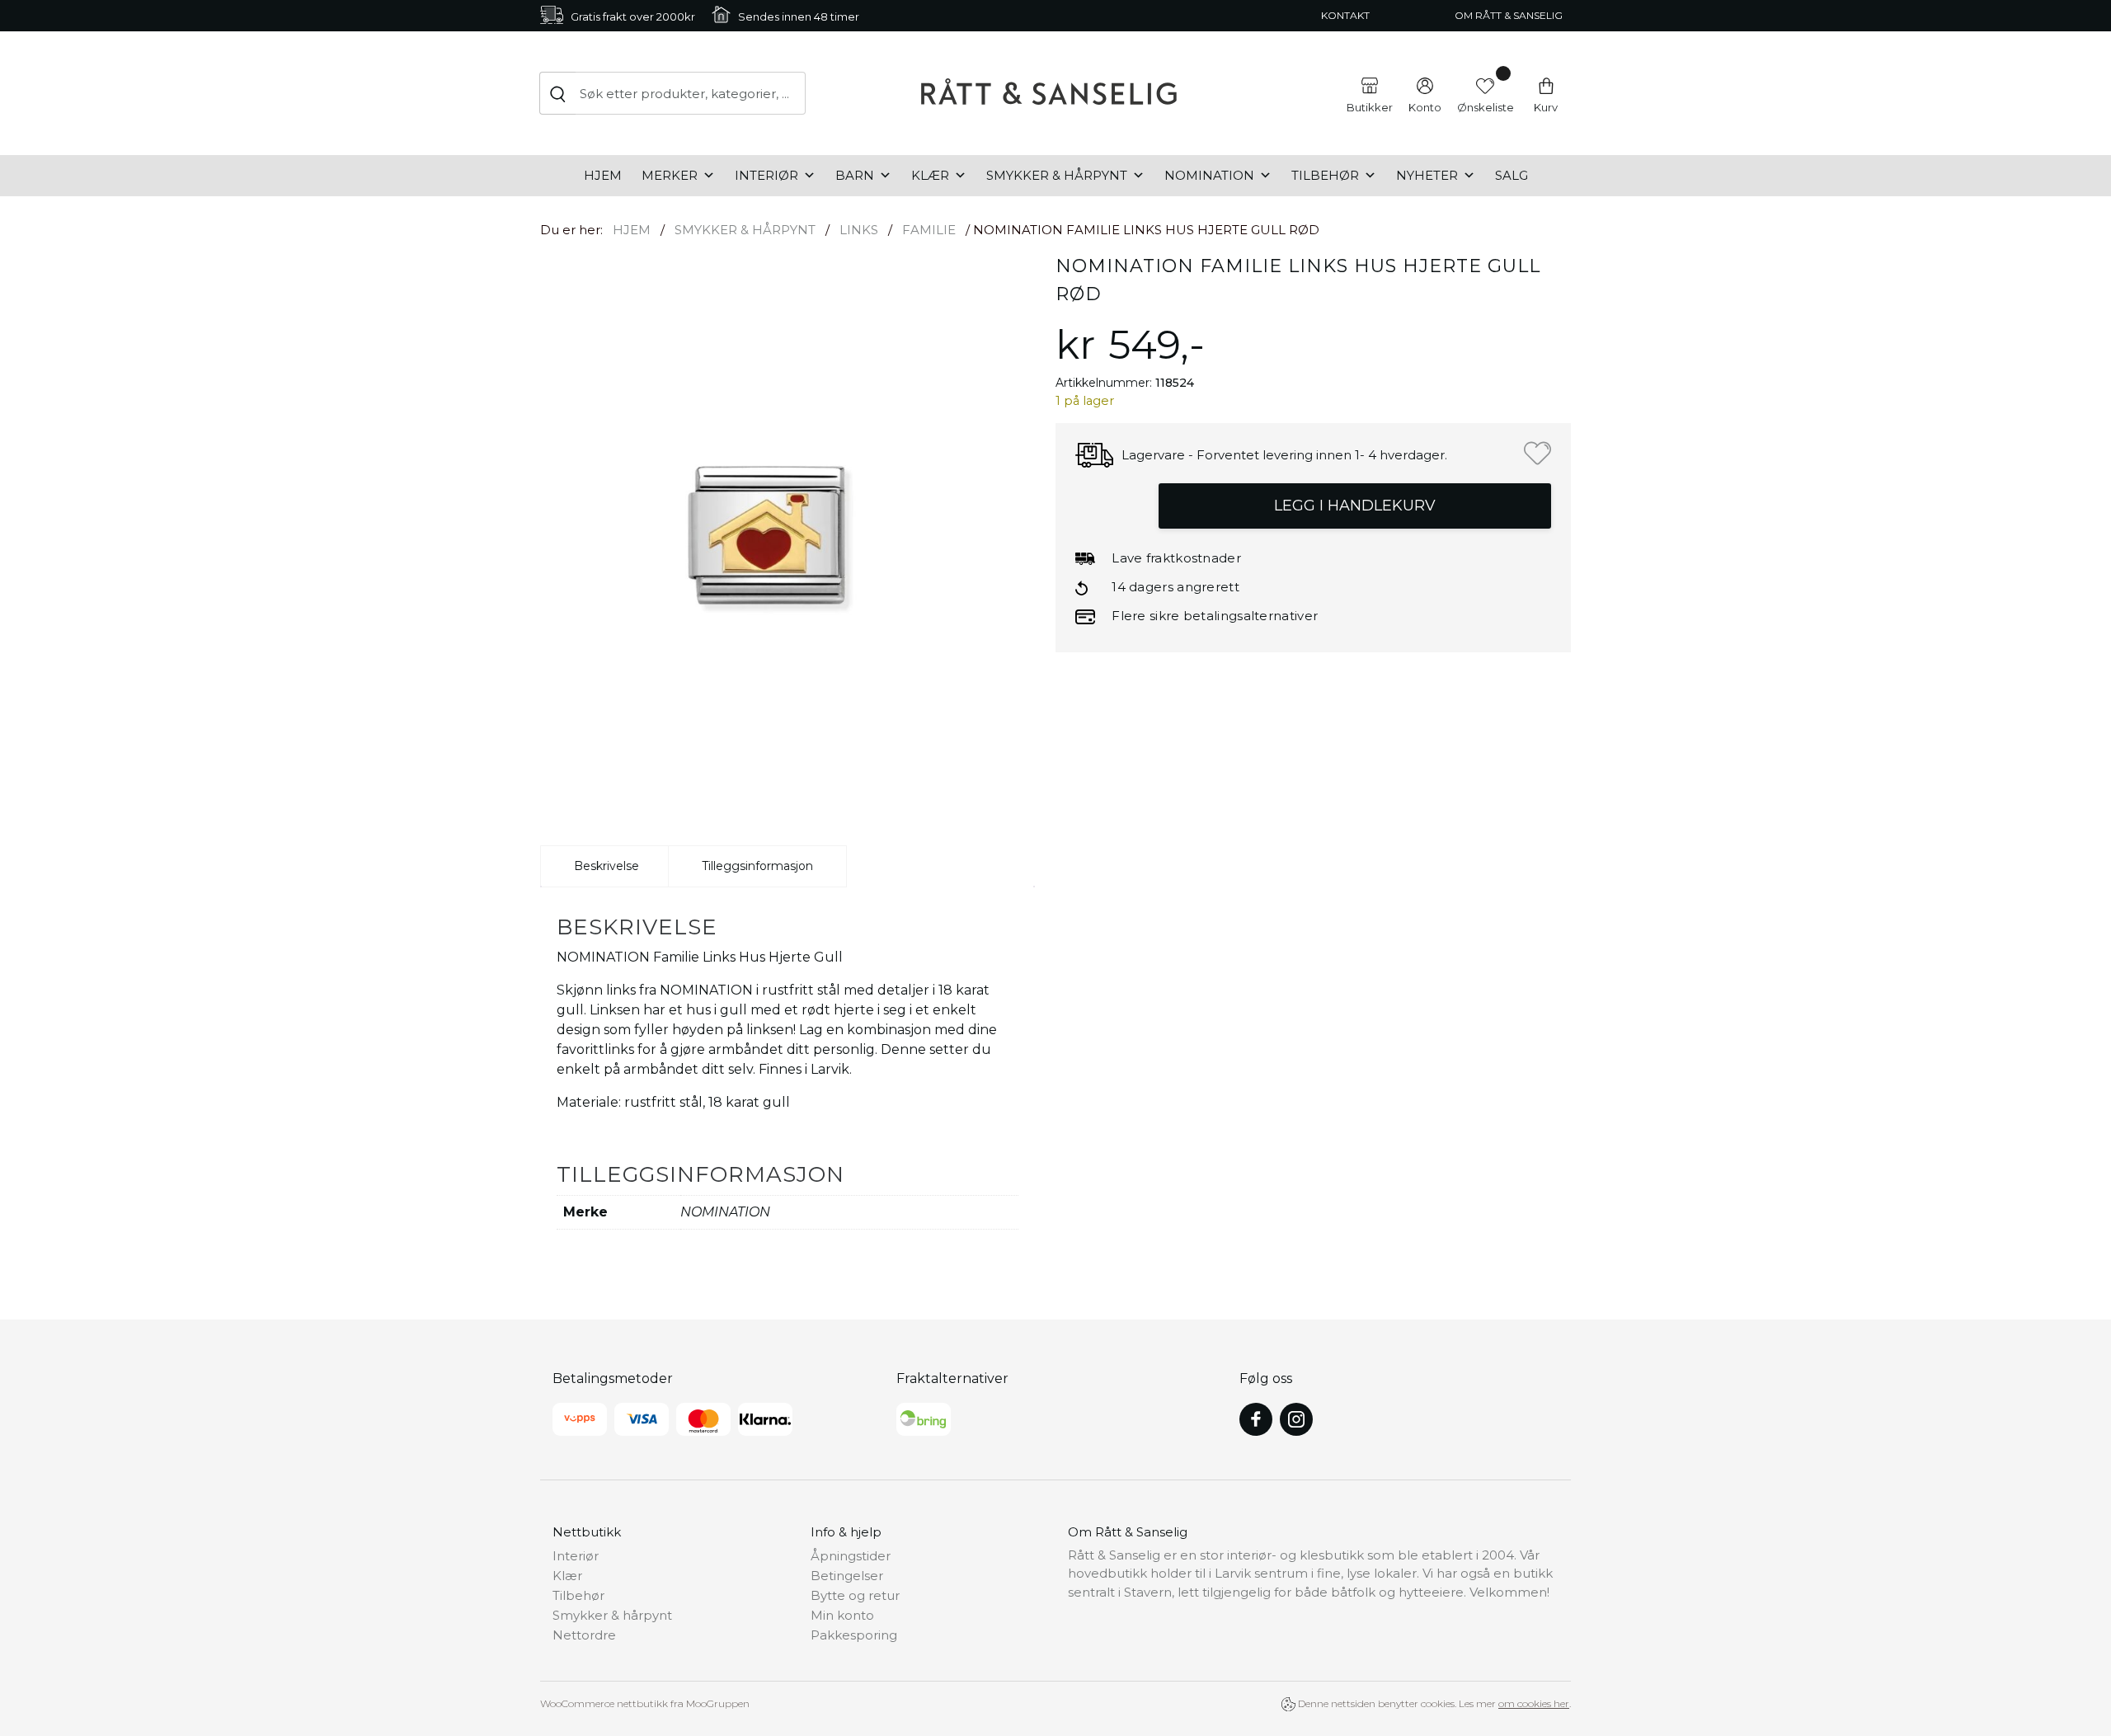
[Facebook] (1256, 1419)
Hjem (603, 175)
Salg (1512, 175)
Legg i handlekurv (1355, 506)
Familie (929, 230)
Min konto (842, 1615)
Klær (930, 175)
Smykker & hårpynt (1057, 175)
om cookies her (1534, 1703)
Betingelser (847, 1576)
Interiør (766, 175)
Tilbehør (1325, 175)
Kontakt (1345, 15)
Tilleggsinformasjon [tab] (757, 866)
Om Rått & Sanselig (1509, 15)
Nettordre (584, 1635)
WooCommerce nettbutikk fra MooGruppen (645, 1703)
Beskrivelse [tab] (607, 866)
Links (859, 230)
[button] (1537, 453)
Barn (855, 175)
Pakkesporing (854, 1635)
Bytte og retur (855, 1595)
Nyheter (1427, 175)
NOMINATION (1209, 175)
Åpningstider (851, 1556)
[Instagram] (1296, 1419)
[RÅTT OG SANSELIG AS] (1049, 93)
